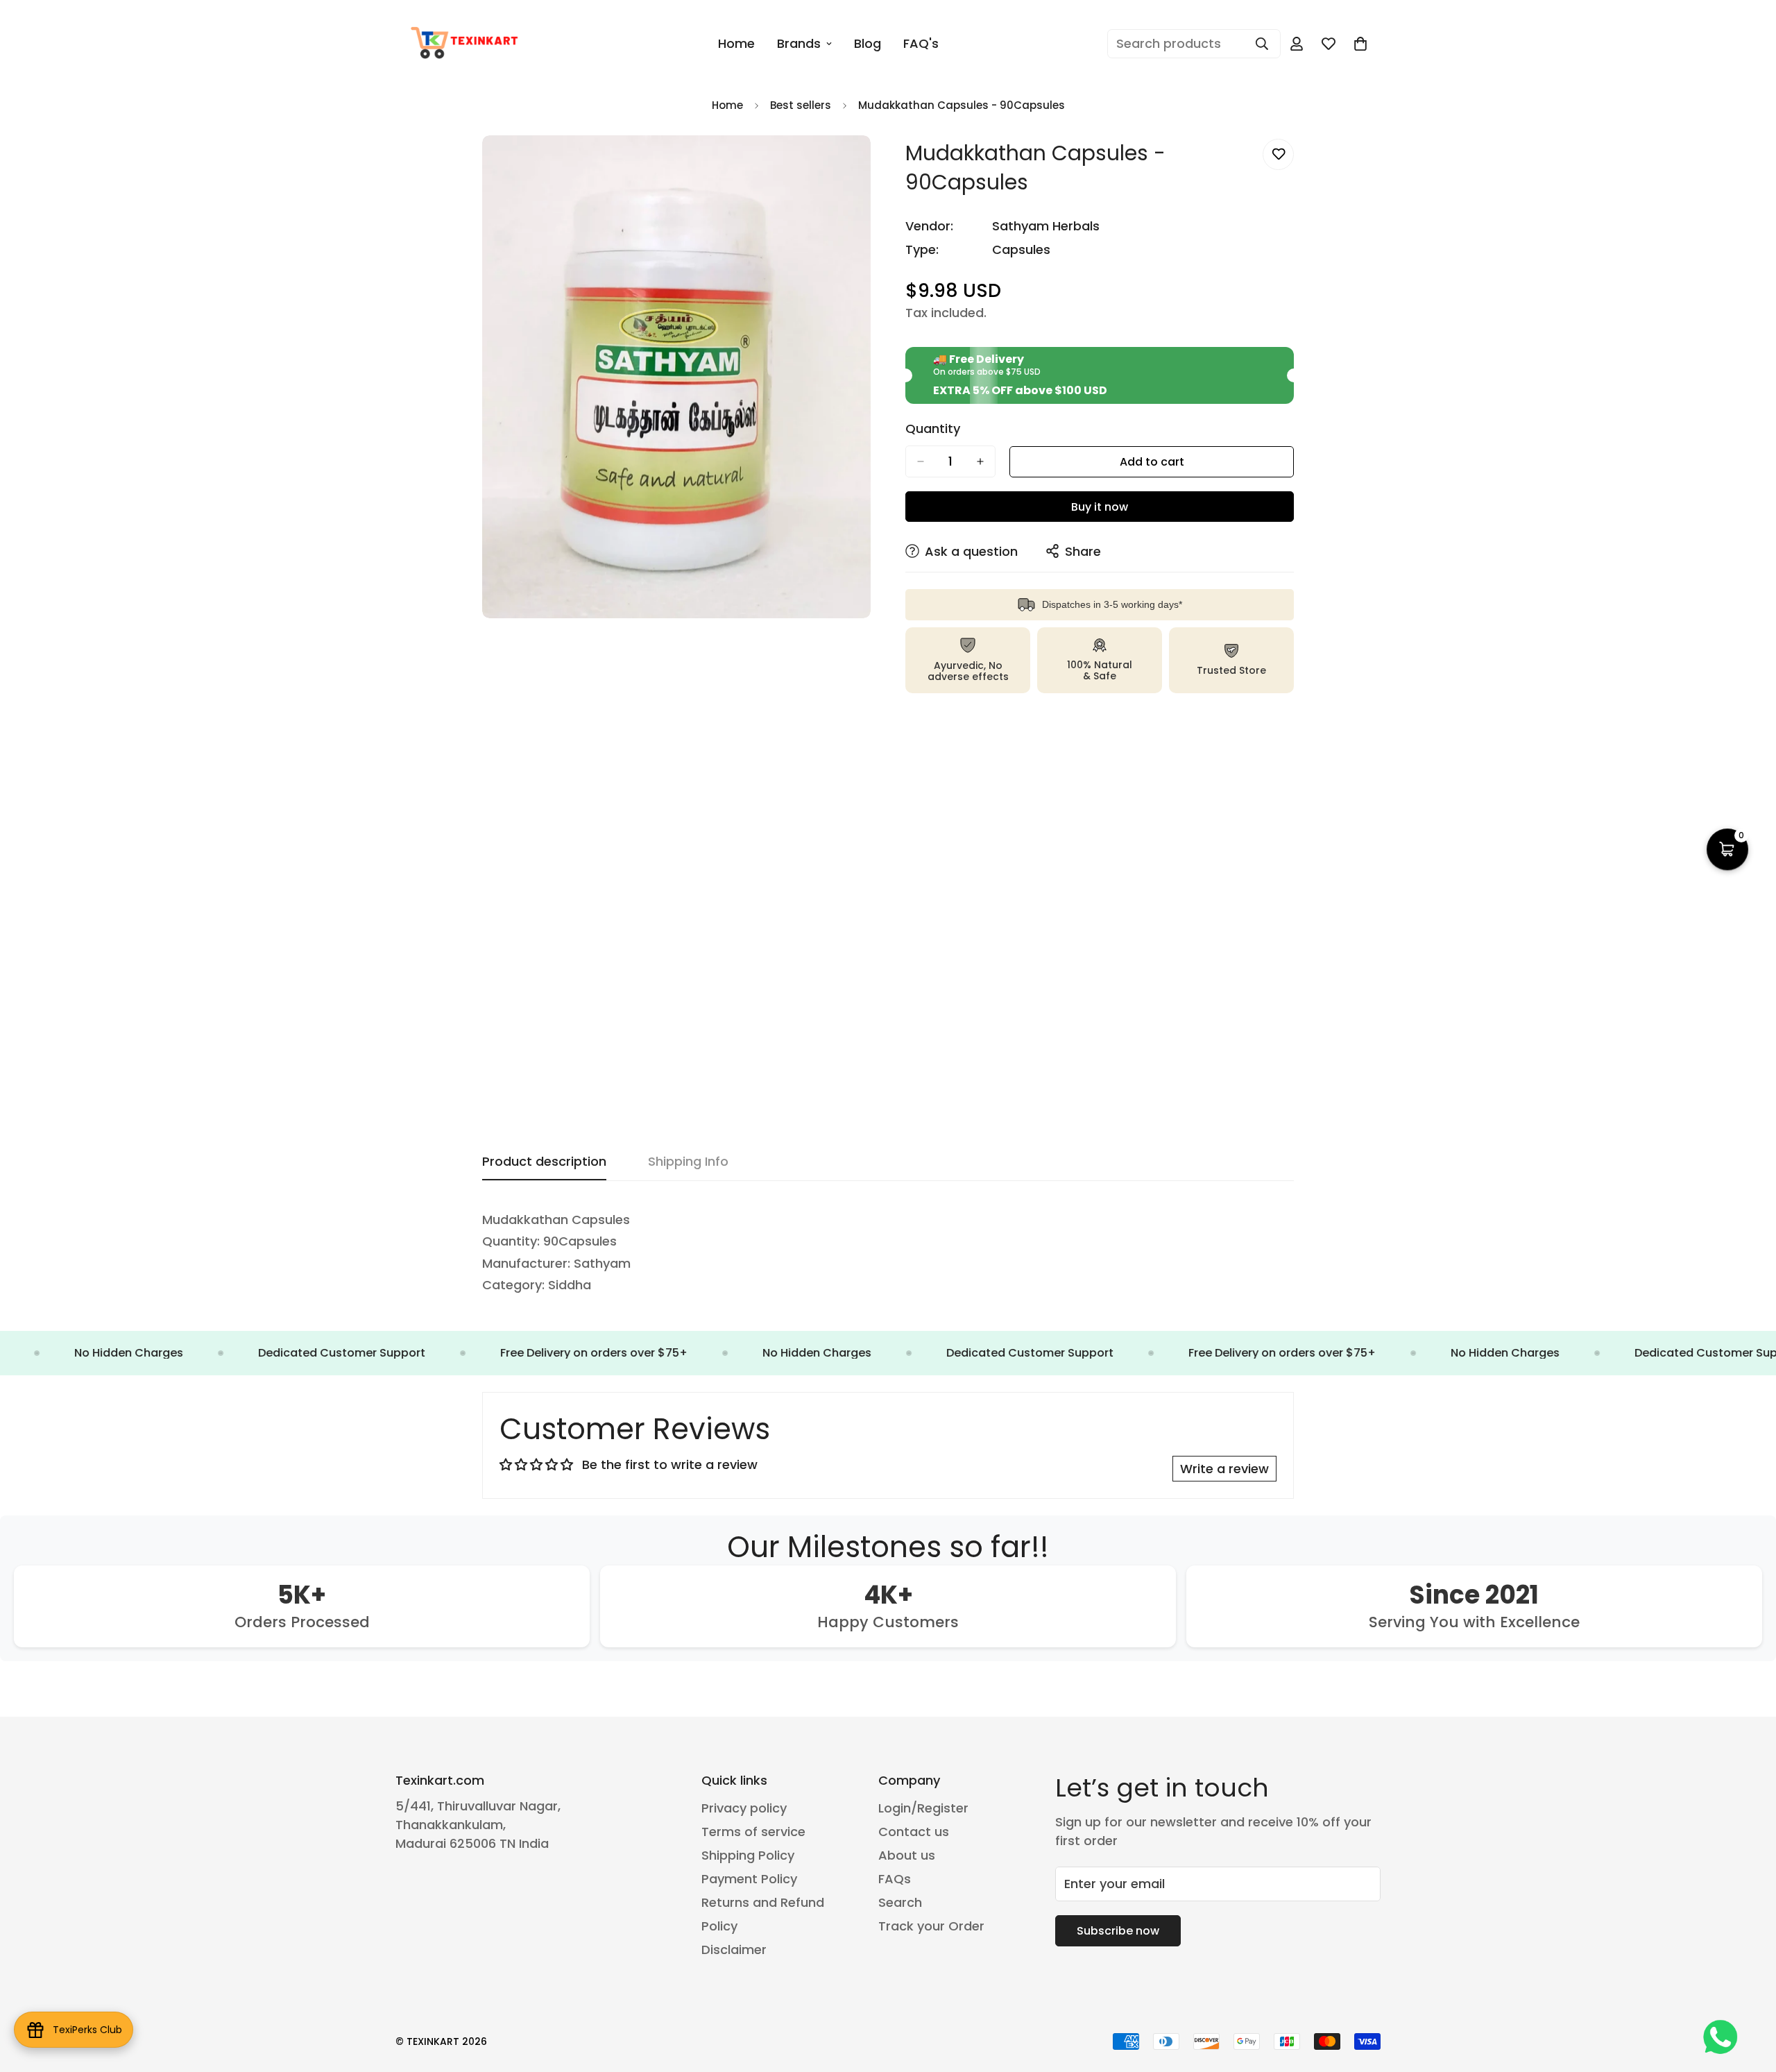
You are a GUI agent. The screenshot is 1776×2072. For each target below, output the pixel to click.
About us (907, 1855)
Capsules (1021, 249)
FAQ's (921, 43)
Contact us (914, 1832)
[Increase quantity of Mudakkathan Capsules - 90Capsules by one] (980, 461)
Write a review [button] (1224, 1469)
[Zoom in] (859, 165)
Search (900, 1902)
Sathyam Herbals (1046, 226)
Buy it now (1100, 507)
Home (736, 43)
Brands (799, 43)
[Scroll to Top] (1749, 1996)
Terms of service (753, 1832)
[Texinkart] (467, 44)
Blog (868, 43)
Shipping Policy (748, 1855)
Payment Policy (749, 1879)
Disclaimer (734, 1950)
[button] (1360, 44)
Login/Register (923, 1808)
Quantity (933, 429)
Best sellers (801, 105)
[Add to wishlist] (1278, 154)
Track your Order (931, 1926)
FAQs (895, 1879)
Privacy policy (744, 1808)
